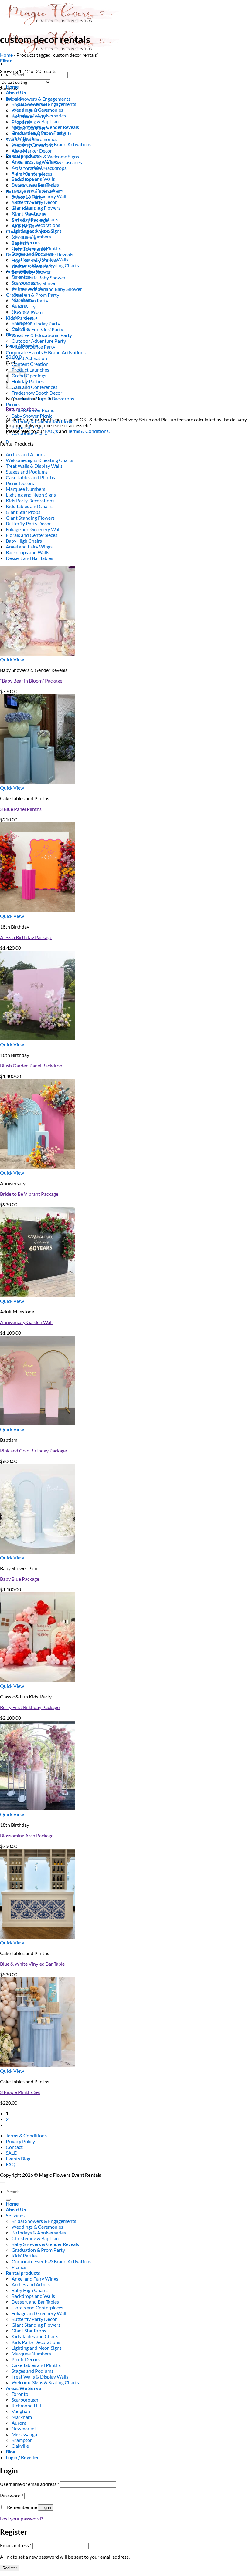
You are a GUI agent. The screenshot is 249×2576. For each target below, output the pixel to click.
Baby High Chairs (24, 541)
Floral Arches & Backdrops (39, 168)
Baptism (20, 243)
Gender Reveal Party (33, 266)
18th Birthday (26, 202)
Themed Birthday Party (36, 324)
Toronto (20, 2394)
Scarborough (25, 2400)
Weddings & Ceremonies (32, 139)
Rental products (23, 2273)
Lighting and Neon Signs (31, 495)
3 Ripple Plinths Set (20, 2092)
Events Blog (18, 2158)
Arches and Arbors (25, 454)
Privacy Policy (20, 2141)
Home (6, 55)
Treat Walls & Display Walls (34, 466)
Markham (22, 2417)
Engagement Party (31, 105)
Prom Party (24, 306)
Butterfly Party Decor (28, 523)
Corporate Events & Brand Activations (46, 352)
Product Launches (30, 370)
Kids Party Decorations (30, 500)
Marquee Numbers (26, 489)
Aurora (19, 2423)
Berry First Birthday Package (30, 1707)
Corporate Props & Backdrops (43, 398)
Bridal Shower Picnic (33, 410)
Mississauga (24, 2434)
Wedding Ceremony (32, 145)
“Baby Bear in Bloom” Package (31, 681)
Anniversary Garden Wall (26, 1322)
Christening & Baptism (35, 121)
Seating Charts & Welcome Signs (45, 156)
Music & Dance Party (33, 347)
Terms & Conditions (26, 2135)
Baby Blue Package (20, 1579)
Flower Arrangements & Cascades (47, 162)
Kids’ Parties (19, 318)
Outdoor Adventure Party (39, 341)
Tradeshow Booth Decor (37, 393)
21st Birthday (26, 208)
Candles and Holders (33, 185)
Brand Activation (29, 358)
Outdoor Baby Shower (35, 283)
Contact (14, 2147)
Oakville (20, 2446)
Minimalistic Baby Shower (39, 277)
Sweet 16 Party (27, 197)
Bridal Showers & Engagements (38, 99)
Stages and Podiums (27, 472)
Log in (46, 2508)
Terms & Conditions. (89, 431)
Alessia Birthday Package (26, 937)
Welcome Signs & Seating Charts (39, 460)
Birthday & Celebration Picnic (42, 421)
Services (15, 2215)
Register (10, 2568)
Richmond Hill (26, 2405)
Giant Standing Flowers (30, 518)
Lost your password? (21, 2519)
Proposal (21, 122)
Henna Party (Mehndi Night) (41, 133)
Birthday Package (30, 220)
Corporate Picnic (29, 433)
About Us (16, 92)
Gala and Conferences (34, 387)
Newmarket (24, 2428)
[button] (6, 61)
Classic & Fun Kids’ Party (37, 329)
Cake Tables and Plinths (30, 477)
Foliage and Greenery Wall (33, 529)
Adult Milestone (29, 214)
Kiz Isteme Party (29, 116)
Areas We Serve (24, 2388)
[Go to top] (2, 2183)
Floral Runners (27, 179)
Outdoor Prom (27, 312)
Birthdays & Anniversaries (33, 191)
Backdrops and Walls (27, 552)
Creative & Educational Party (42, 335)
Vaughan (21, 2411)
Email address (16, 2545)
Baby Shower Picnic (32, 416)
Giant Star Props (23, 512)
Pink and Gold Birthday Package (33, 1450)
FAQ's (51, 431)
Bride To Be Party (29, 110)
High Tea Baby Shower (35, 260)
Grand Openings (29, 375)
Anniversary (24, 226)
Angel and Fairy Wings (29, 546)
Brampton (22, 2440)
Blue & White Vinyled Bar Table (32, 1964)
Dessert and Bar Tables (29, 558)
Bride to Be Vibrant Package (29, 1194)
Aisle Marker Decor (32, 151)
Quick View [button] (12, 659)
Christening (24, 237)
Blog (10, 334)
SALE (11, 2153)
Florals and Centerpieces (32, 535)
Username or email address (30, 2484)
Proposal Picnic (28, 427)
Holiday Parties (28, 381)
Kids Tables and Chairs (29, 506)
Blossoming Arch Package (27, 1835)
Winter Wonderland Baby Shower (47, 289)
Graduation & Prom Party (32, 295)
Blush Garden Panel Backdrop (31, 1065)
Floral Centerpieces (32, 174)
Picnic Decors (20, 483)
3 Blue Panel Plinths (21, 809)
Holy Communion (30, 249)
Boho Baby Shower (31, 272)
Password (12, 2495)
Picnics (13, 404)
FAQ (11, 2164)
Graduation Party (30, 300)
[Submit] (8, 2200)
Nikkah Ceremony (30, 128)
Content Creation (30, 364)
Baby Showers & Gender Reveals (39, 254)
